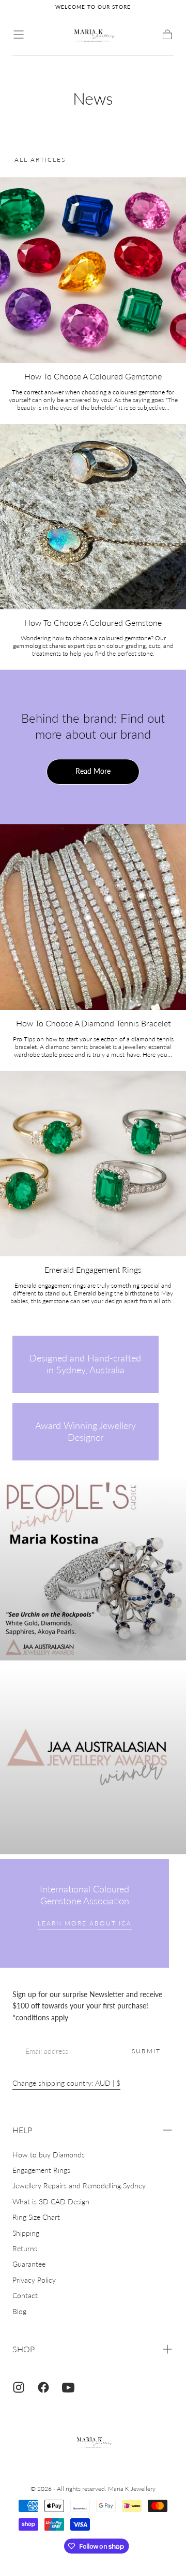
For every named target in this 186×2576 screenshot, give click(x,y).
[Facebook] (43, 2387)
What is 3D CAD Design (51, 2201)
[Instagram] (19, 2387)
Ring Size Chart (36, 2217)
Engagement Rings (41, 2170)
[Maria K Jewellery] (93, 2443)
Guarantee (29, 2264)
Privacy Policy (34, 2280)
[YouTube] (68, 2387)
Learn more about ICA (85, 1923)
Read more (93, 771)
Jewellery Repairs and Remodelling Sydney (79, 2186)
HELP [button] (22, 2130)
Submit (146, 2051)
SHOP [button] (24, 2349)
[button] (19, 35)
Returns (25, 2248)
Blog (19, 2311)
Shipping (26, 2233)
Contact (25, 2295)
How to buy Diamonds (49, 2155)
